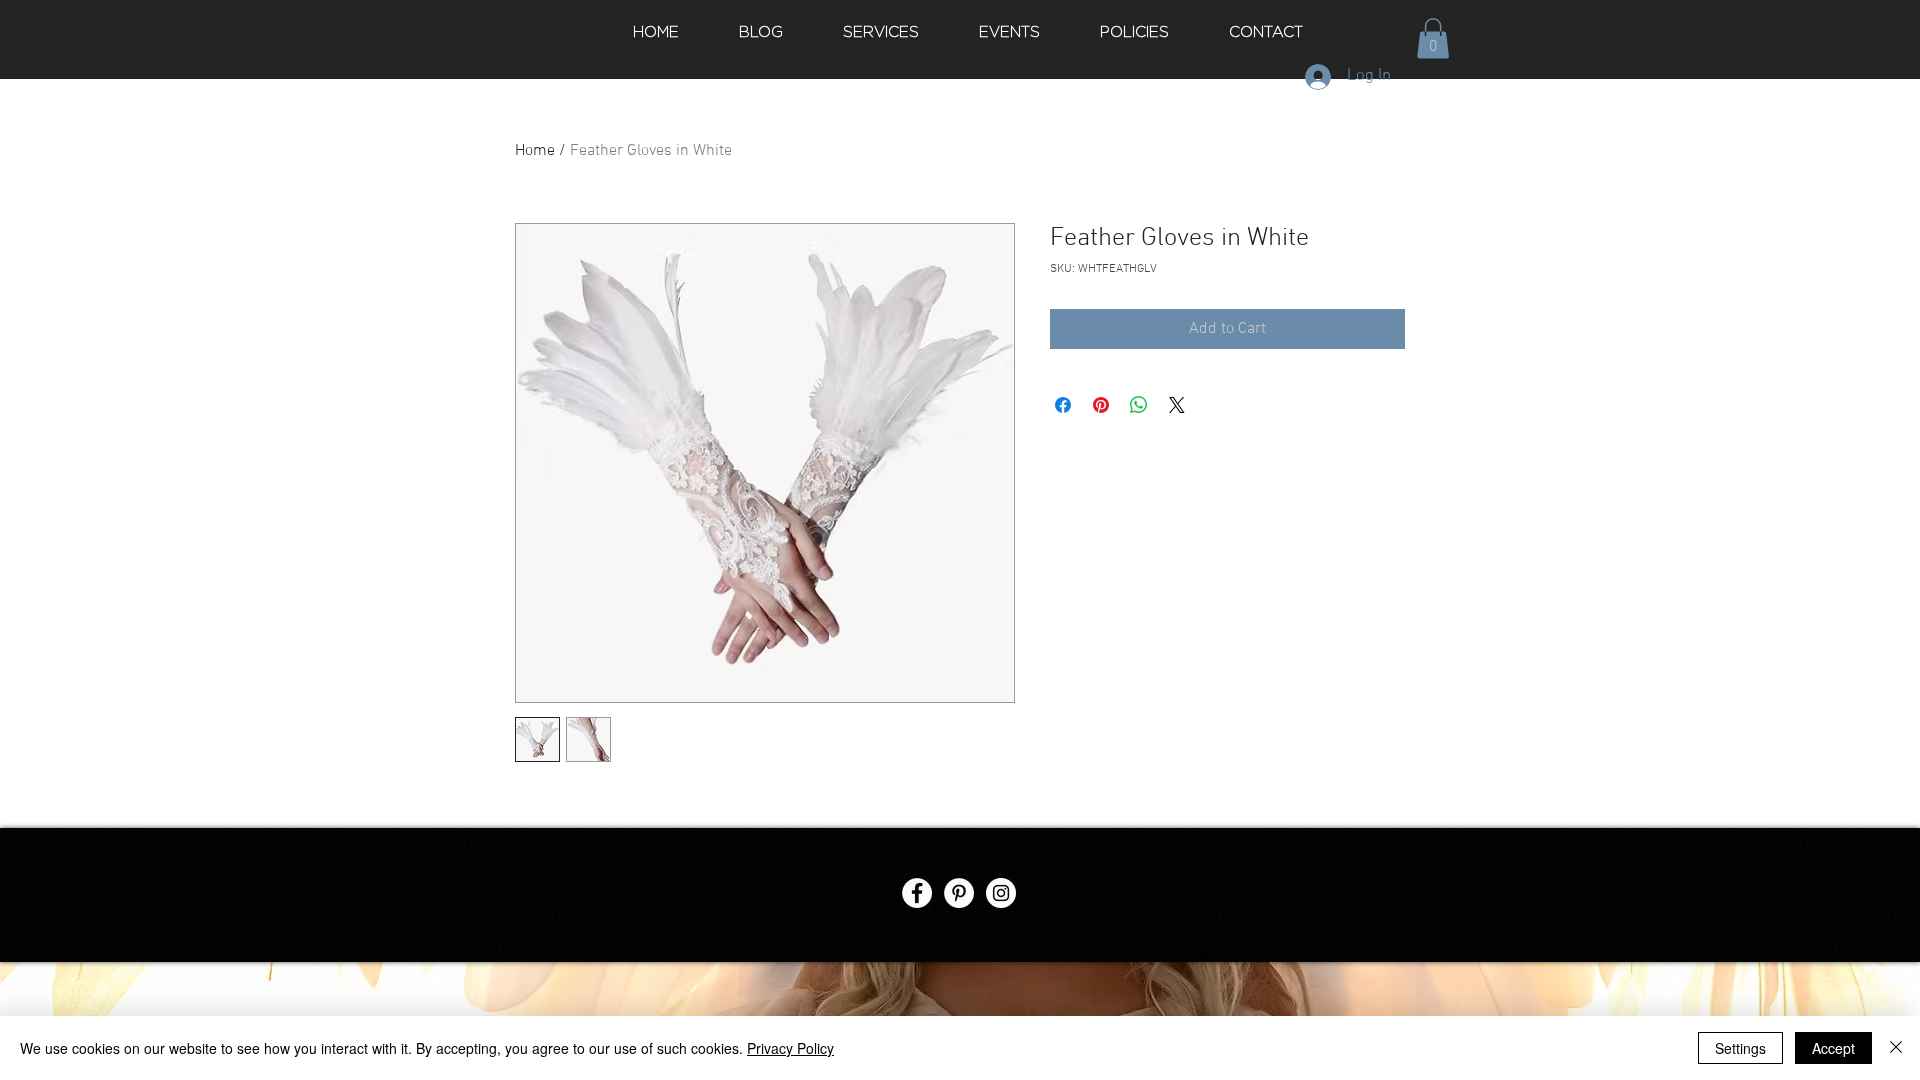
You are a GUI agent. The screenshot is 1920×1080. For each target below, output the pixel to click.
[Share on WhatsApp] (1139, 405)
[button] (1433, 38)
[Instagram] (1001, 893)
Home (535, 151)
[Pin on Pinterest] (1101, 405)
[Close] (1896, 1048)
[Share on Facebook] (1063, 405)
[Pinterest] (959, 893)
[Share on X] (1177, 405)
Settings (1740, 1048)
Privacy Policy (790, 1048)
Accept (1833, 1048)
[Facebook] (917, 893)
